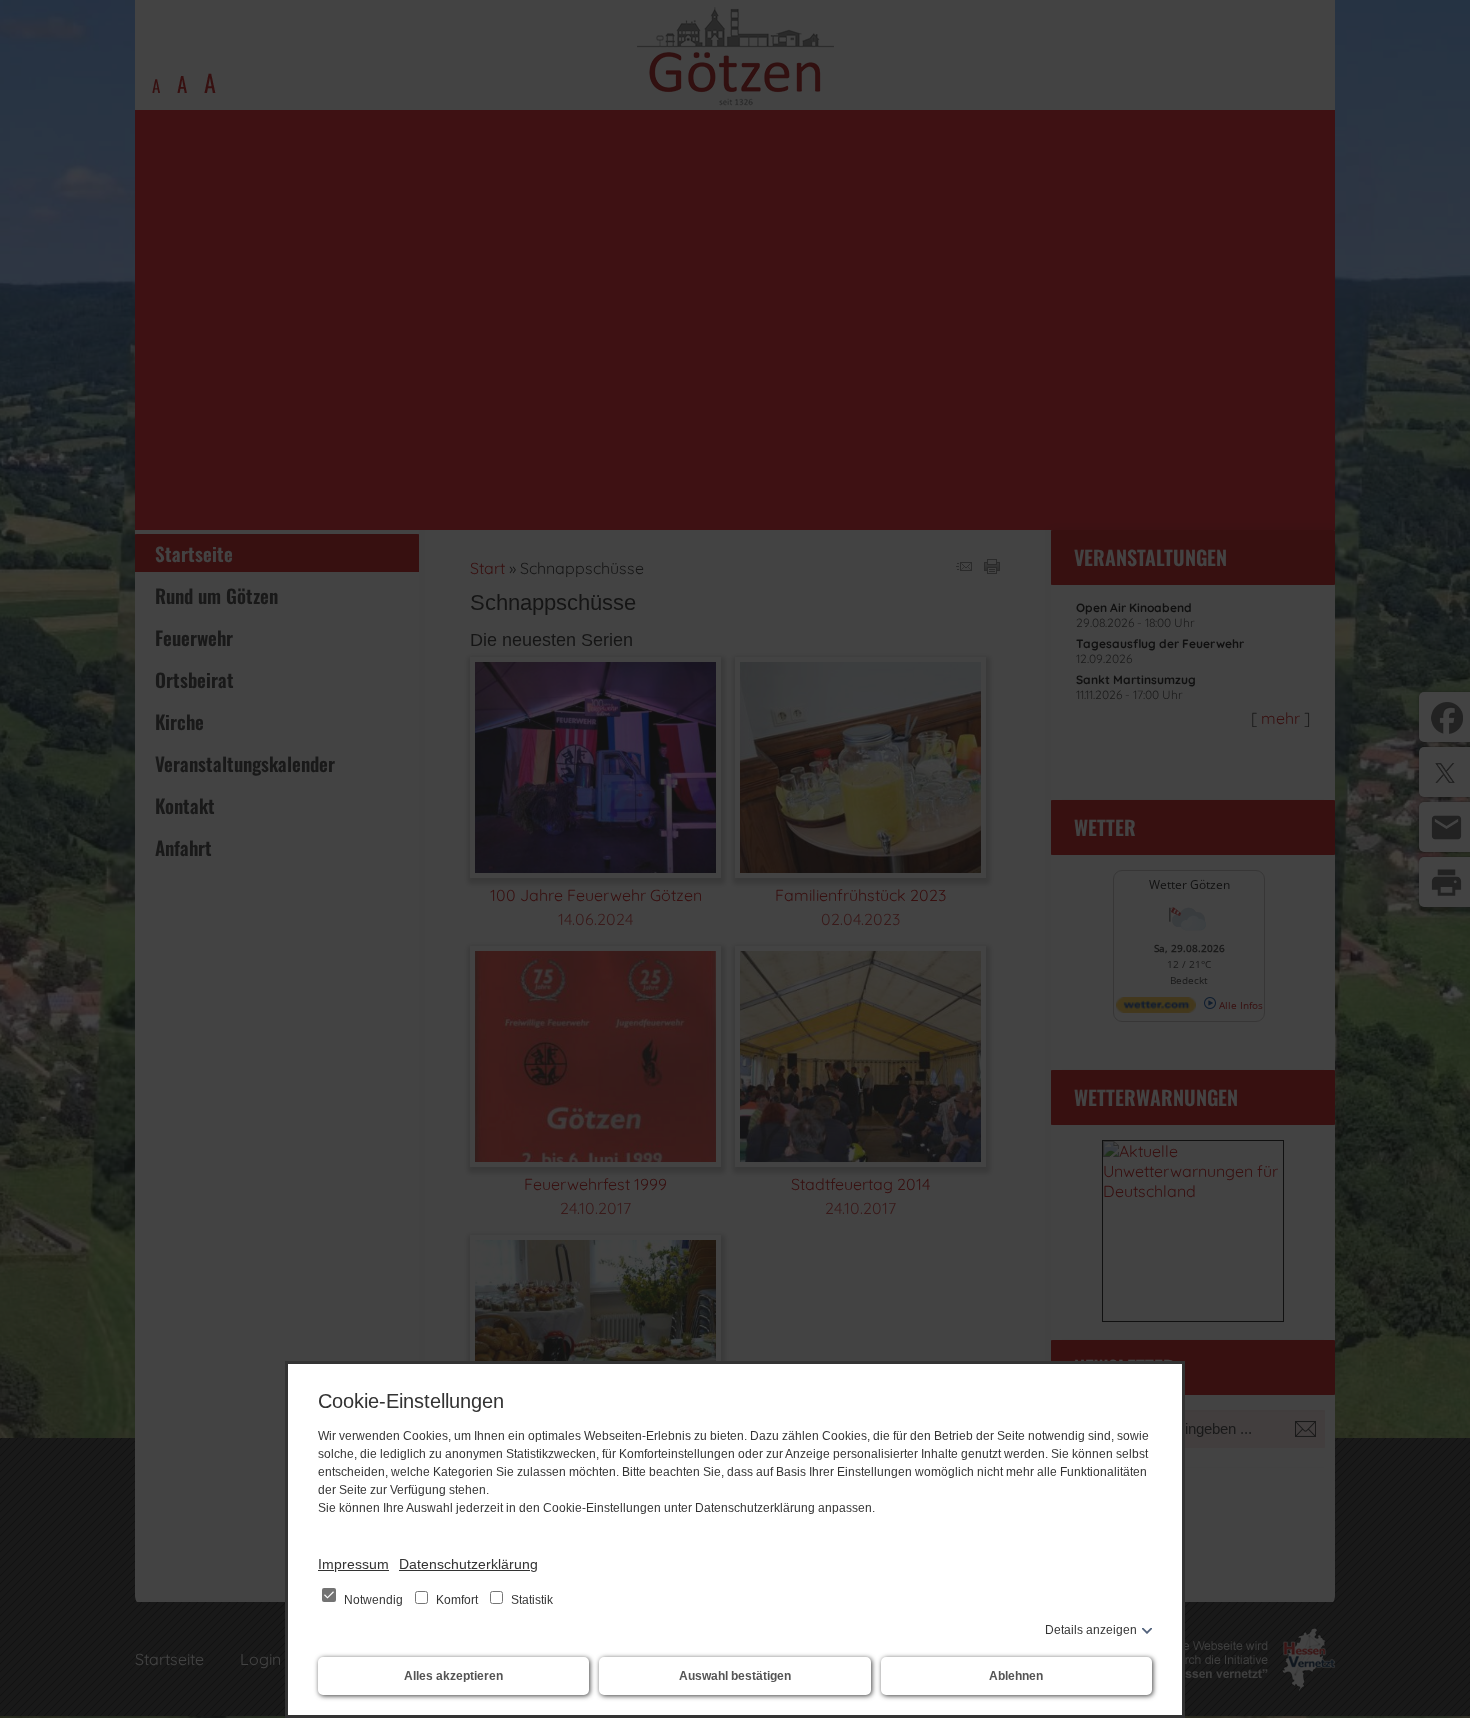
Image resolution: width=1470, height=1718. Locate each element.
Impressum (353, 1564)
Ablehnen (1016, 1676)
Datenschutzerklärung (468, 1564)
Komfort (457, 1600)
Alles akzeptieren (453, 1676)
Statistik (530, 1600)
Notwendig (373, 1600)
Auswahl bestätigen (735, 1676)
